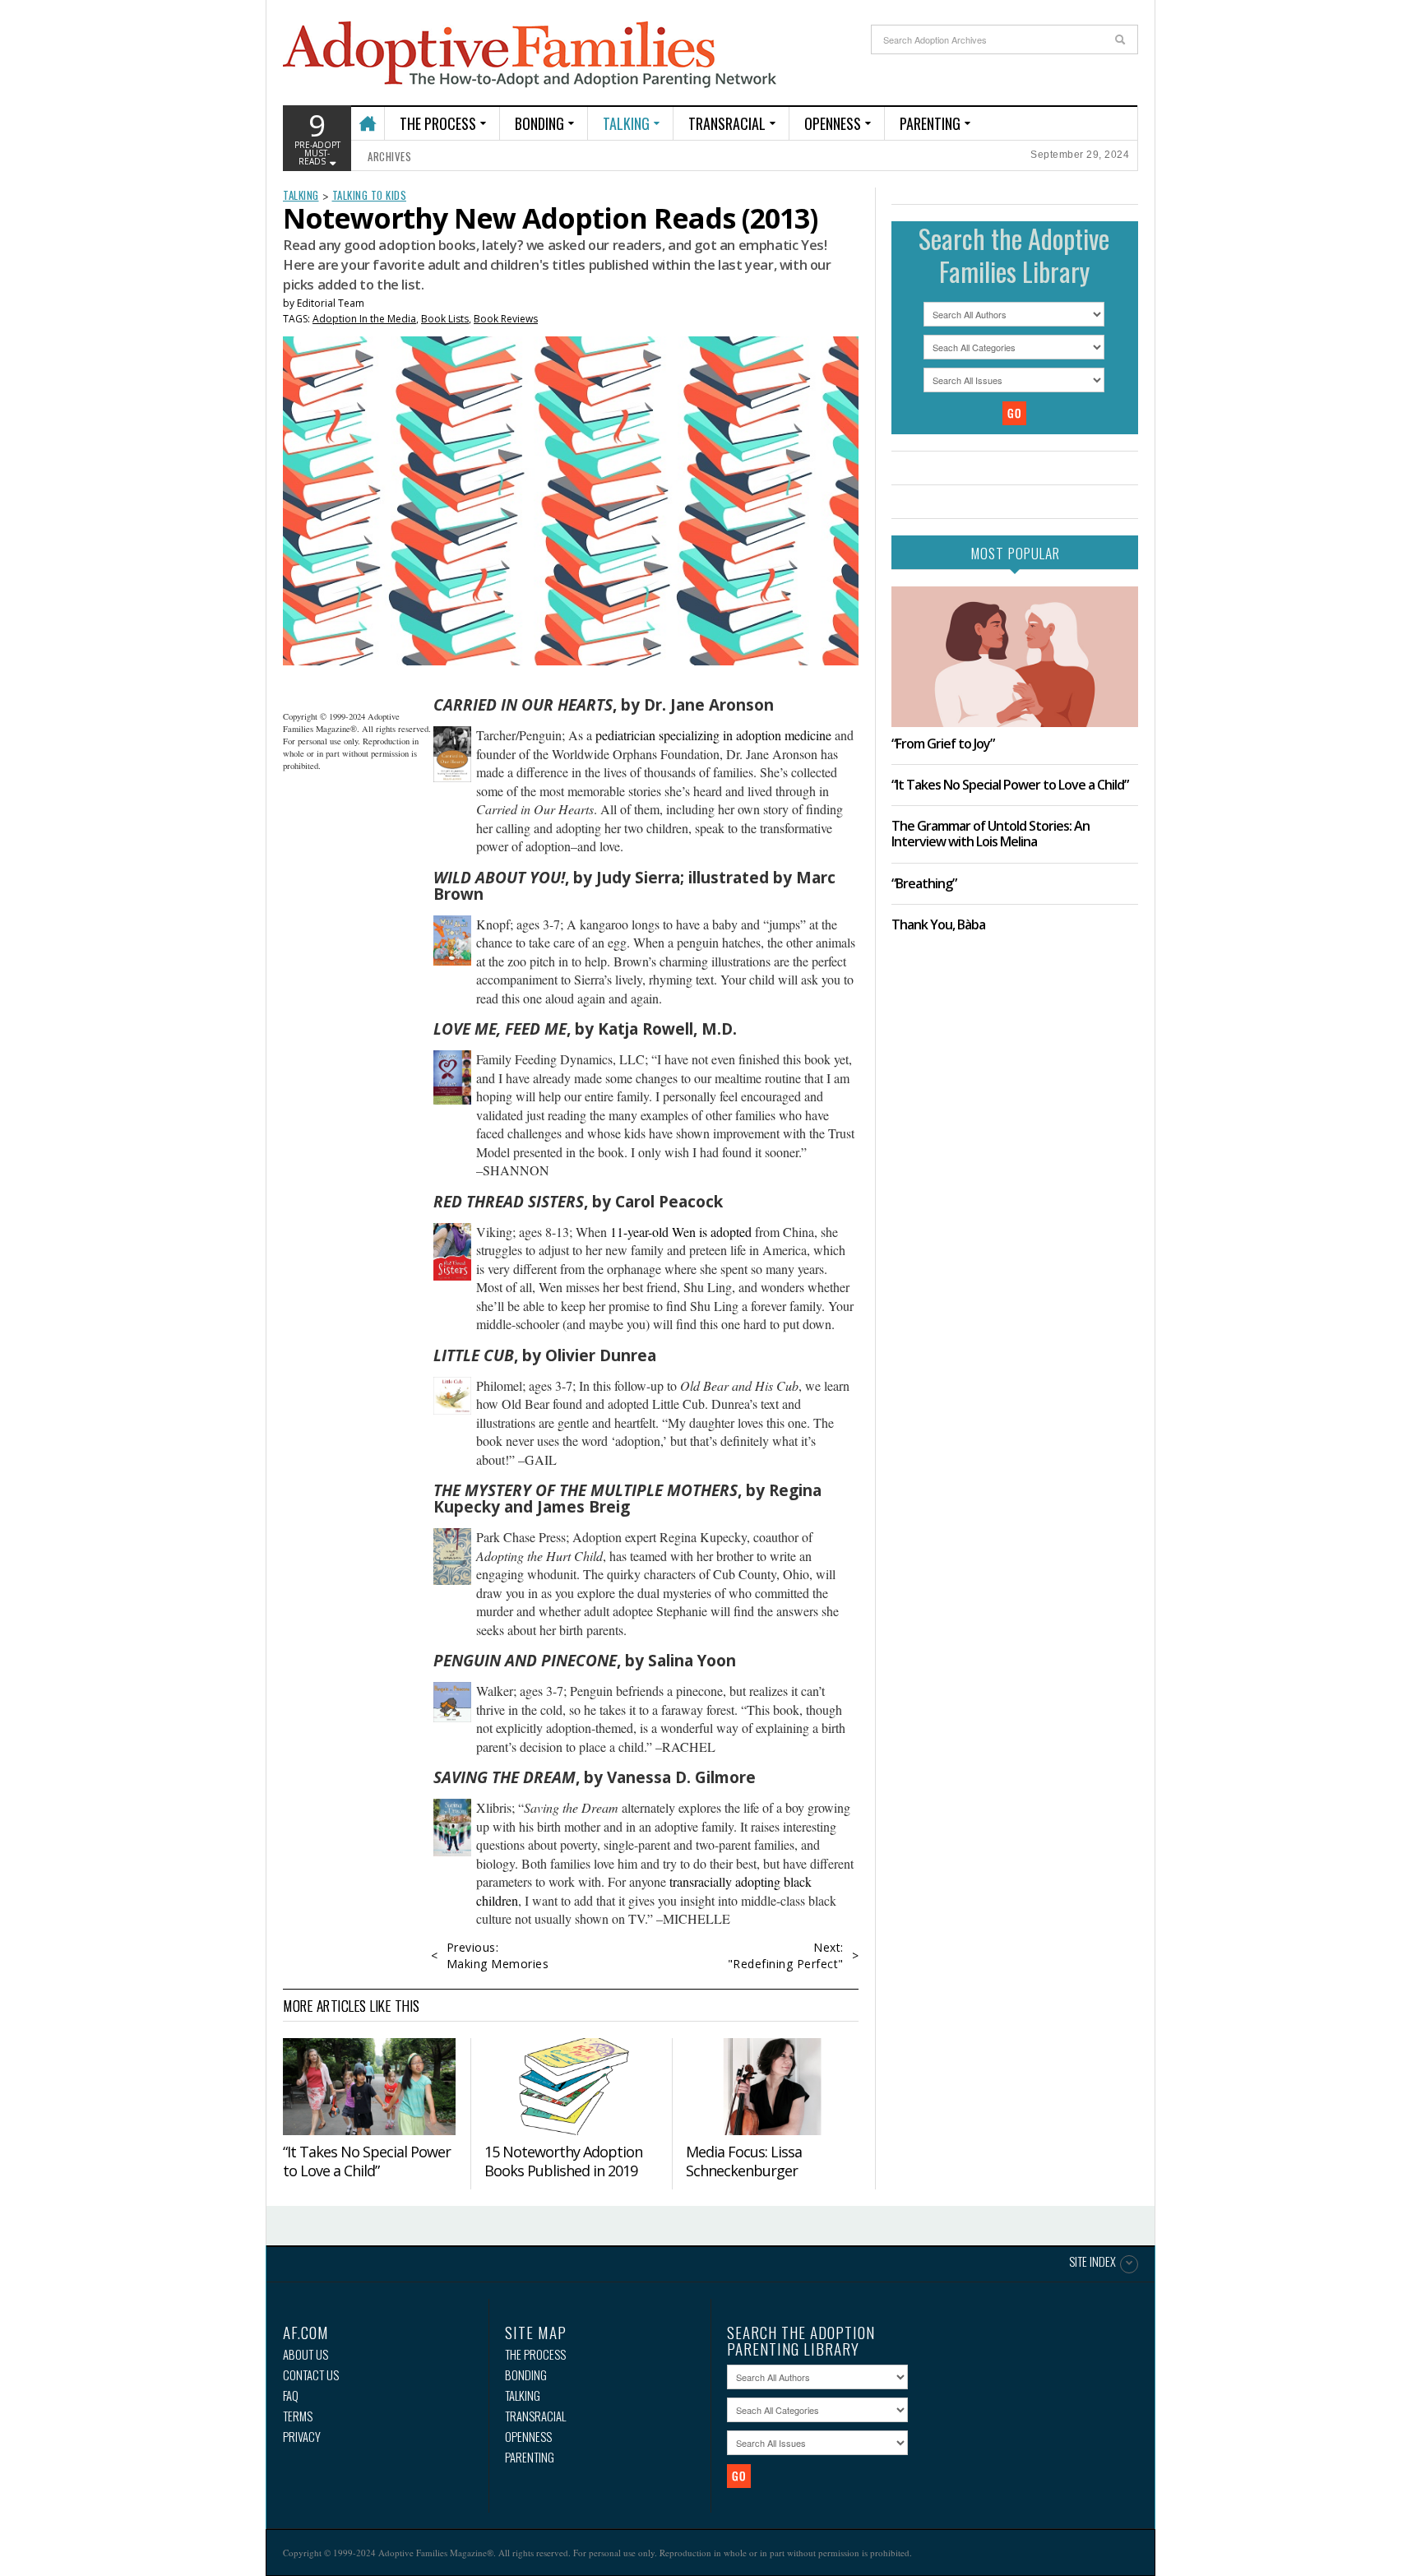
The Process (438, 123)
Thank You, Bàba (938, 924)
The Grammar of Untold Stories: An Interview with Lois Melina (991, 834)
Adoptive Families (530, 55)
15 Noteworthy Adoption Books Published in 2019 (563, 2161)
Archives (389, 156)
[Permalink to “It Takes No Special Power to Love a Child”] (369, 2087)
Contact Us (311, 2375)
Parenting (930, 123)
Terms (298, 2416)
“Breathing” (924, 883)
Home (367, 116)
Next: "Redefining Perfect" (786, 1955)
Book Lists (445, 319)
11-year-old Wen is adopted (681, 1232)
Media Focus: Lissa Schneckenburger (744, 2161)
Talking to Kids (370, 195)
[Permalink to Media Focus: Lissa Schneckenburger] (772, 2087)
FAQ (291, 2395)
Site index (1092, 2263)
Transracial (727, 123)
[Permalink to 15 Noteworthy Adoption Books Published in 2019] (571, 2087)
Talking (626, 123)
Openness (833, 123)
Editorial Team (331, 303)
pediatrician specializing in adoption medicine (713, 735)
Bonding (539, 123)
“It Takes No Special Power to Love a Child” (367, 2161)
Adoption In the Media (364, 319)
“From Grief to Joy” (943, 744)
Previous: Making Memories (498, 1955)
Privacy (302, 2437)
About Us (305, 2354)
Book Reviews (506, 319)
